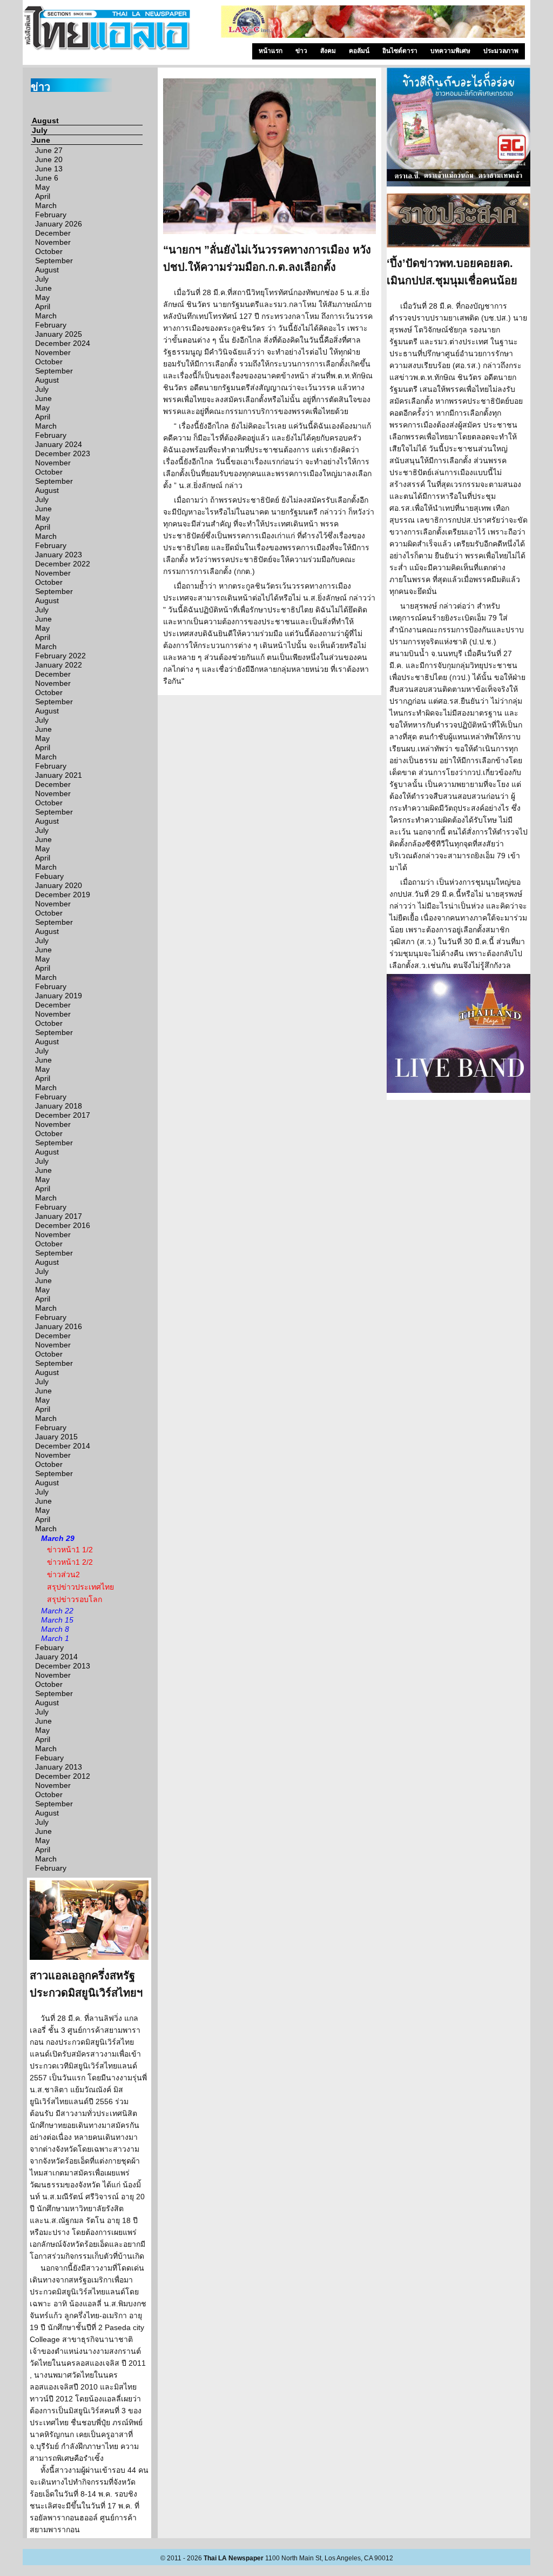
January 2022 (59, 665)
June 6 (47, 178)
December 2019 (63, 895)
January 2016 (59, 1326)
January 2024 (59, 444)
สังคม (328, 51)
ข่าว (301, 51)
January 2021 (59, 775)
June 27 (49, 150)
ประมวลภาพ (501, 51)
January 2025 (59, 334)
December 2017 (63, 1115)
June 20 (49, 159)
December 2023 (63, 453)
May (42, 187)
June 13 (49, 169)
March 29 (58, 1538)
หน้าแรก (271, 51)
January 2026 (59, 224)
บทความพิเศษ (450, 51)
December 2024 (63, 343)
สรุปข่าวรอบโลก (75, 1599)
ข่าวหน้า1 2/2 (70, 1562)
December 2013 (63, 1666)
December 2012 (63, 1776)
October (49, 251)
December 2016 (63, 1225)
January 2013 (59, 1767)
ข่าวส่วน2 (63, 1574)
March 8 (55, 1629)
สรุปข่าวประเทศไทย (80, 1587)
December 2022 (63, 564)
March (46, 205)
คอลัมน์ (359, 51)
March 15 (57, 1620)
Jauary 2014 (56, 1657)
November (53, 242)
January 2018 (59, 1106)
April (43, 196)
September (54, 261)
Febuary (49, 876)
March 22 (57, 1611)
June (41, 140)
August (45, 121)
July (40, 130)
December (53, 233)
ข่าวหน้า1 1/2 (70, 1550)
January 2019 (59, 996)
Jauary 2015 (56, 1437)
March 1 (55, 1638)
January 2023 (59, 555)
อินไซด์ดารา (400, 51)
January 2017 (59, 1216)
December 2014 (63, 1446)
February (51, 215)
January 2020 (59, 885)
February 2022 (60, 656)
